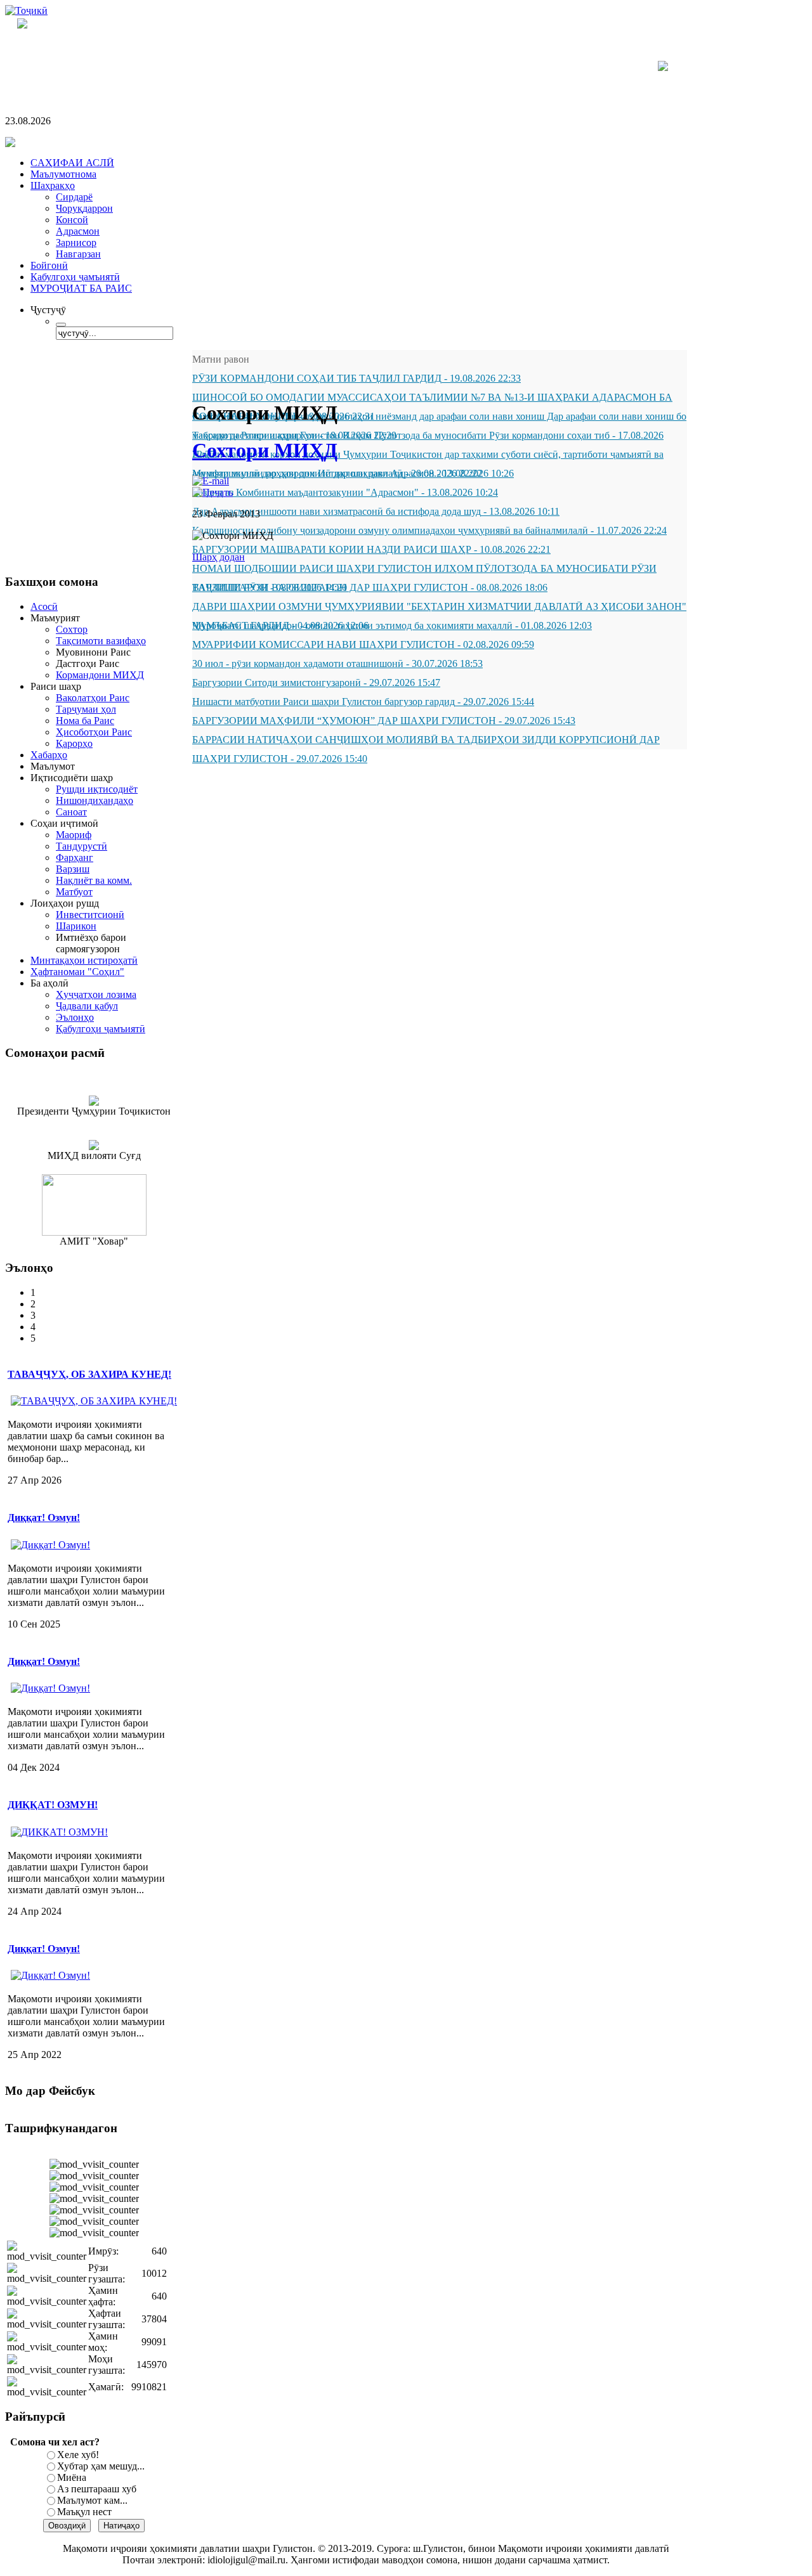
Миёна (72, 2477)
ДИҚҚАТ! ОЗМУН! (53, 1805)
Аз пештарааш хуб (97, 2489)
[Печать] (213, 492)
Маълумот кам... (92, 2500)
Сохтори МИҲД (265, 450)
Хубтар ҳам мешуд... (101, 2466)
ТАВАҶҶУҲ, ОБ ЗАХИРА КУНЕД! (89, 1374)
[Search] (61, 325)
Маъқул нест (84, 2512)
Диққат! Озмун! (44, 1518)
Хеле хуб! (78, 2455)
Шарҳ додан (219, 557)
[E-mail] (211, 481)
